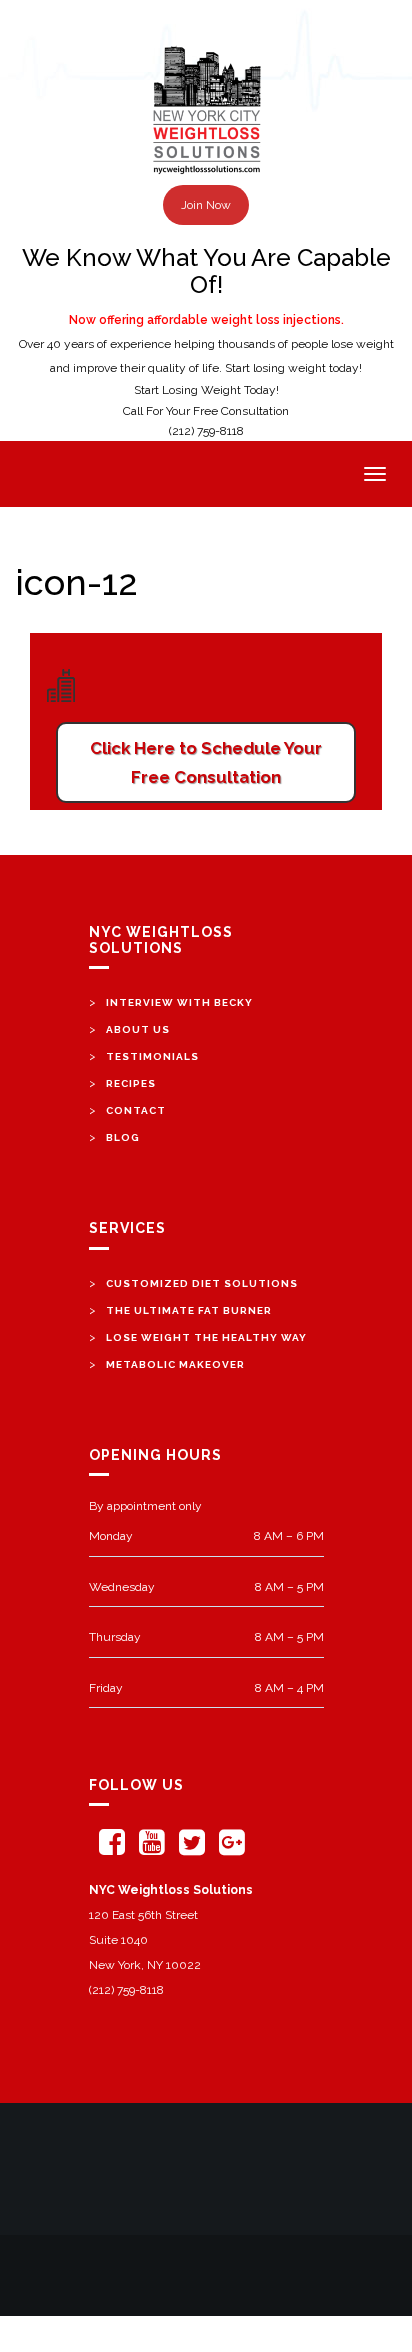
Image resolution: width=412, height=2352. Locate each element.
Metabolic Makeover (175, 1364)
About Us (138, 1029)
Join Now (206, 205)
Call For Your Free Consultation (206, 411)
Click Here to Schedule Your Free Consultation (206, 762)
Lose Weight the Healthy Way (206, 1337)
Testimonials (152, 1056)
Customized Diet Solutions (202, 1283)
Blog (123, 1137)
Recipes (131, 1083)
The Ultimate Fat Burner (189, 1310)
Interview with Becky (179, 1002)
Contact (136, 1110)
